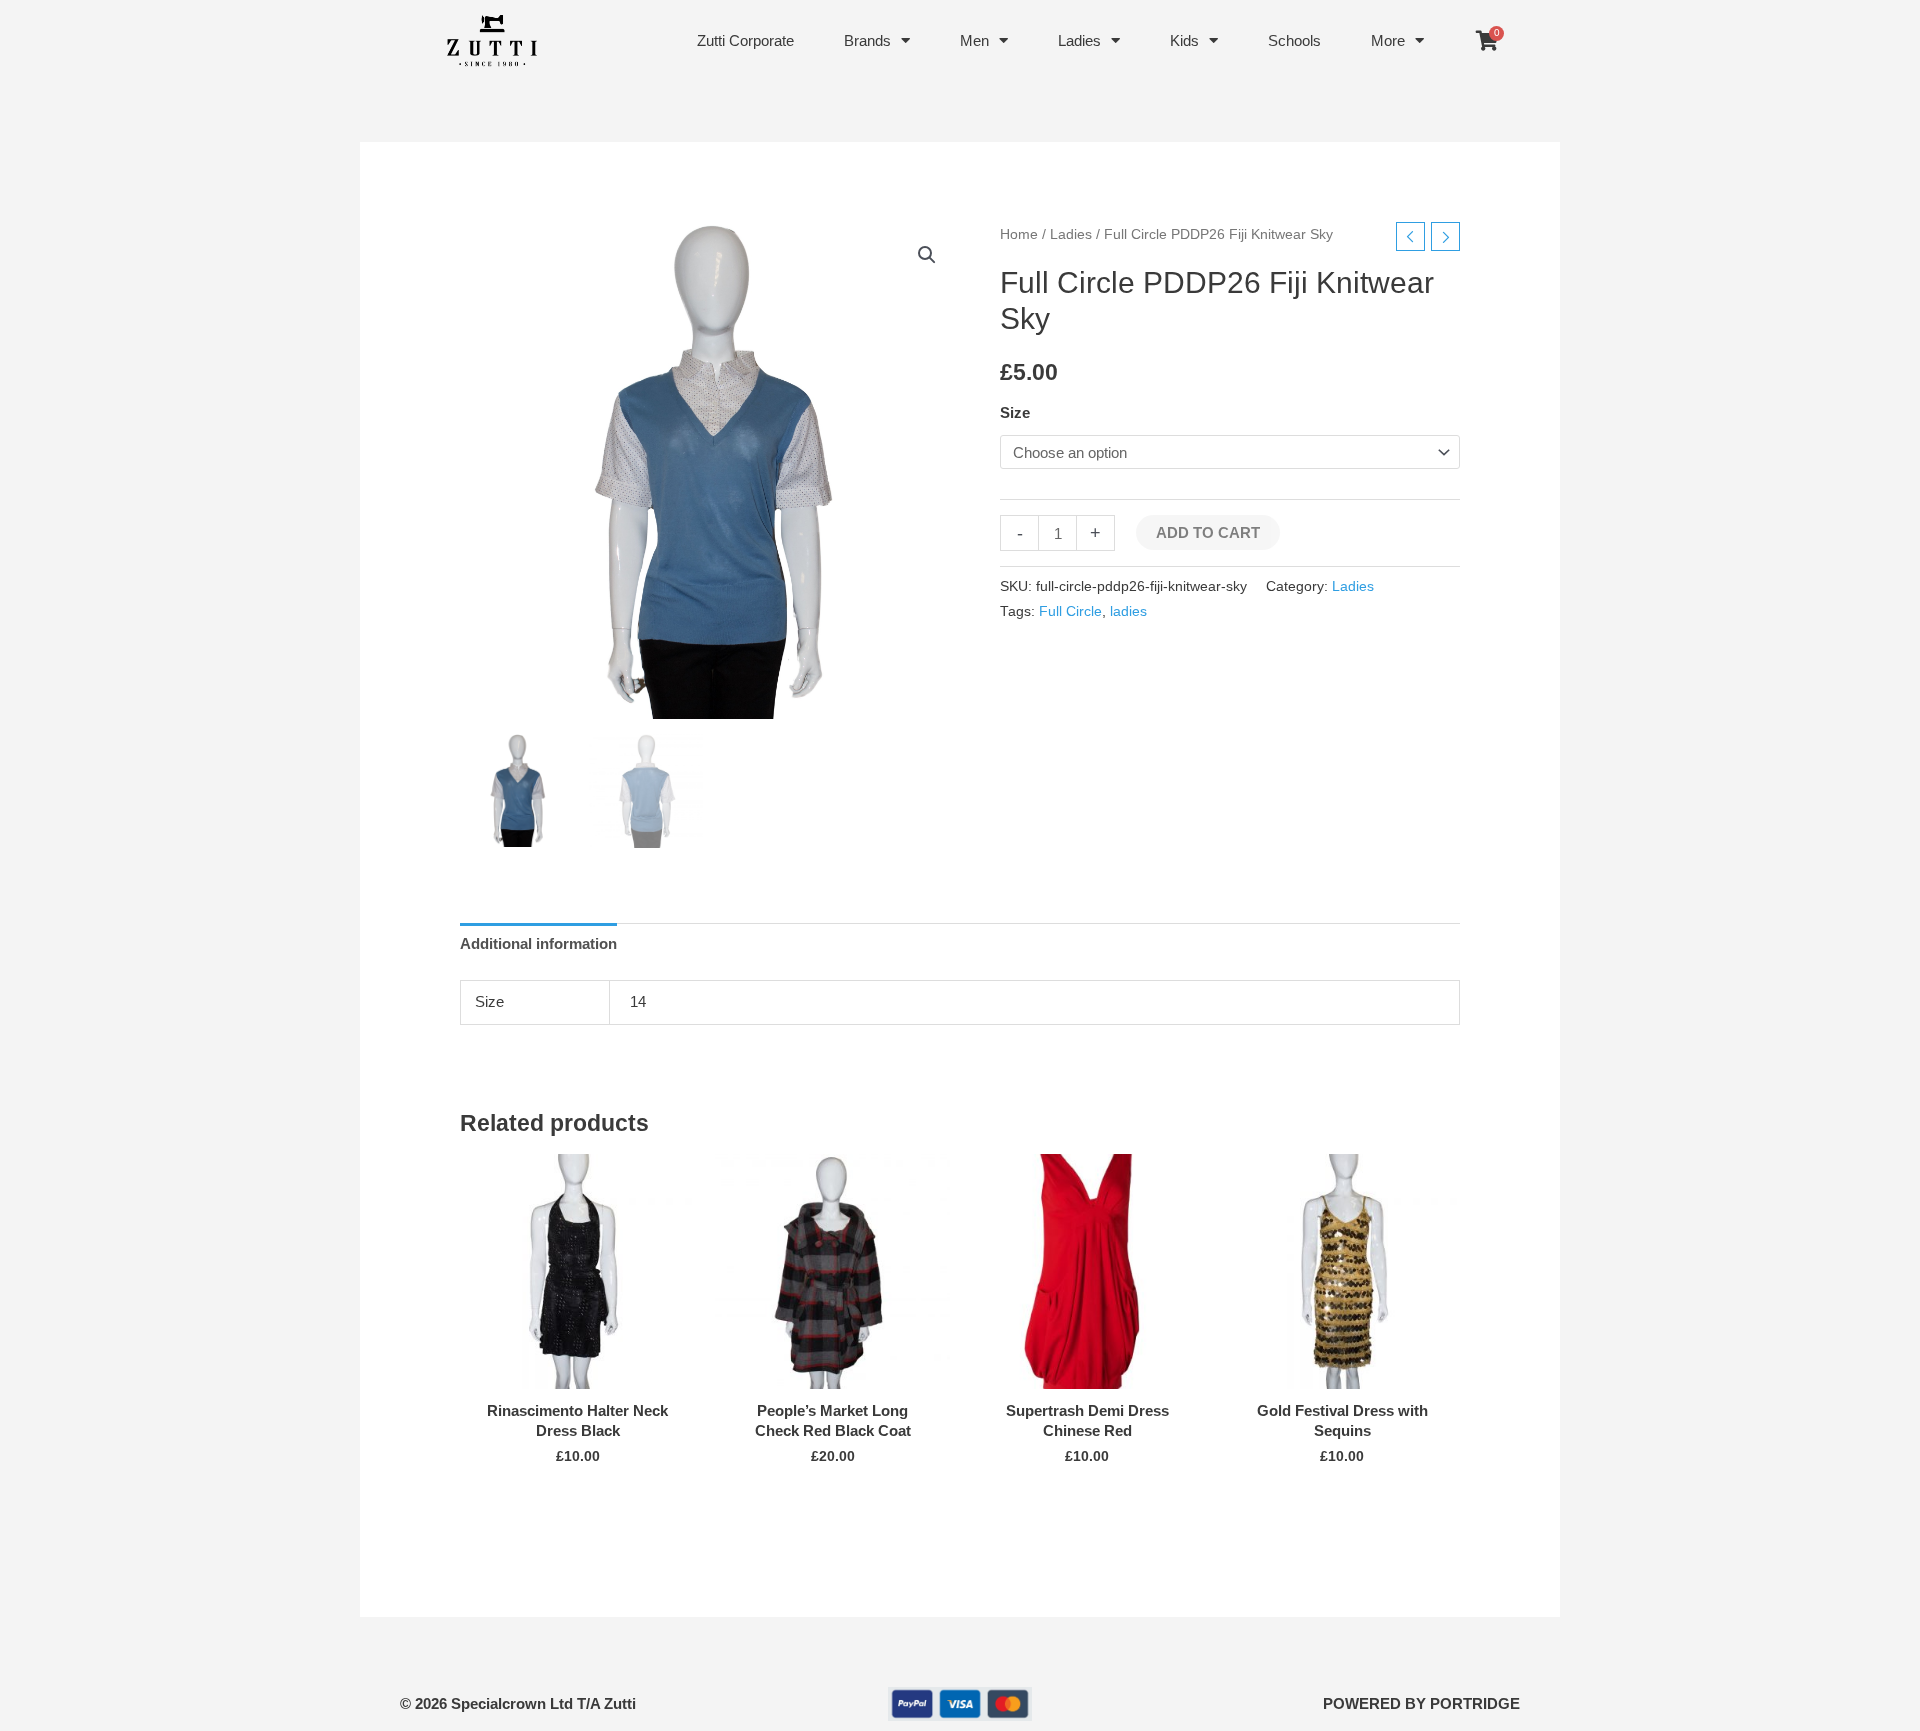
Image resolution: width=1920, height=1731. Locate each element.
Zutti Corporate (745, 40)
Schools (1294, 40)
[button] (927, 255)
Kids (1184, 40)
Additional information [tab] (538, 943)
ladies (1128, 611)
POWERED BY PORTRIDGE (1421, 1703)
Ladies (1079, 40)
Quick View (577, 1372)
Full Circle (1070, 611)
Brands (867, 40)
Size (1015, 412)
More (1388, 40)
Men (974, 40)
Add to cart (1208, 532)
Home (1019, 234)
